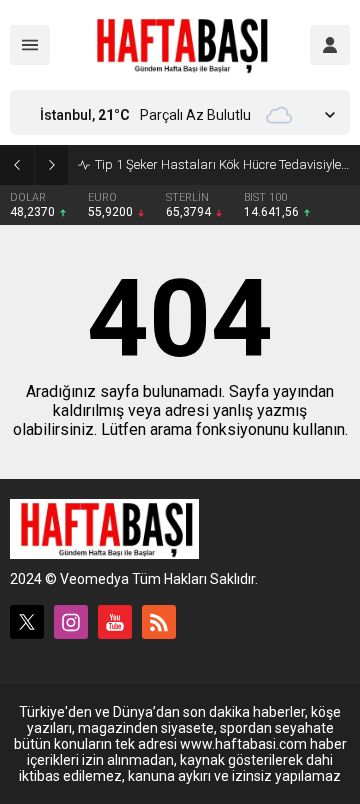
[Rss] (159, 622)
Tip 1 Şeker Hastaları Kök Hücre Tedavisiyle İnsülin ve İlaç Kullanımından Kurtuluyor (222, 164)
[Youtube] (115, 622)
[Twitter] (27, 622)
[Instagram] (71, 622)
